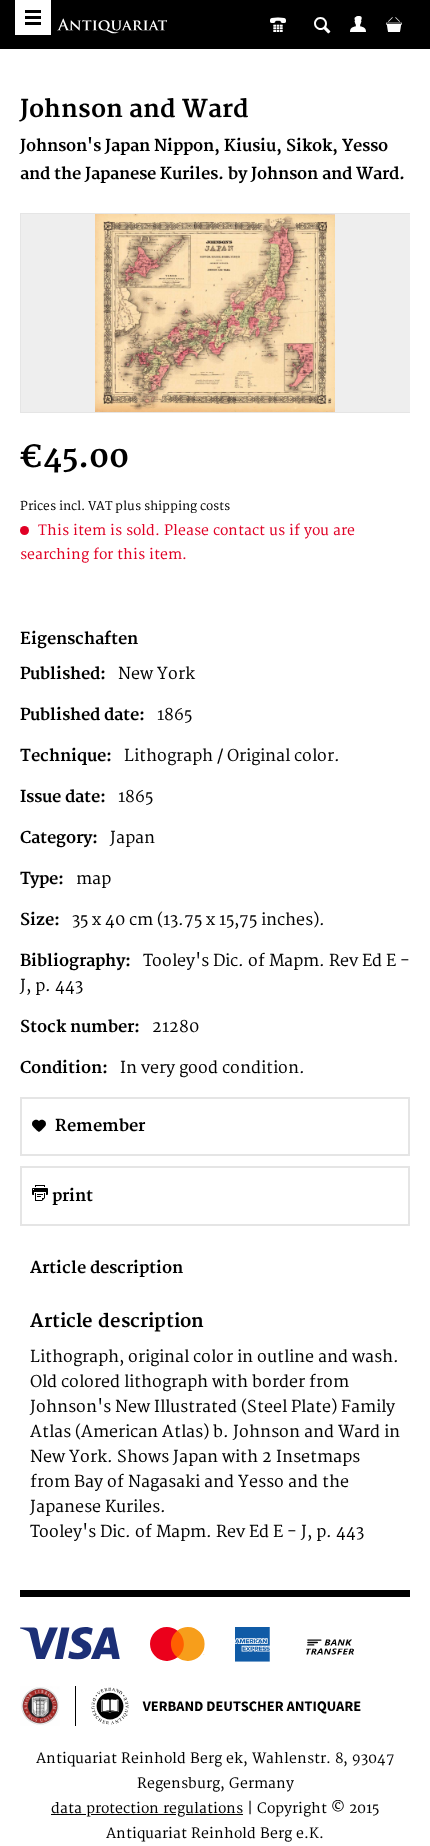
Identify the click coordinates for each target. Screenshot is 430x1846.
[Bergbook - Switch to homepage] (114, 27)
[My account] (358, 24)
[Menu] (33, 17)
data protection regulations (147, 1808)
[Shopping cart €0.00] (394, 24)
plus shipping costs (172, 506)
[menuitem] (358, 24)
